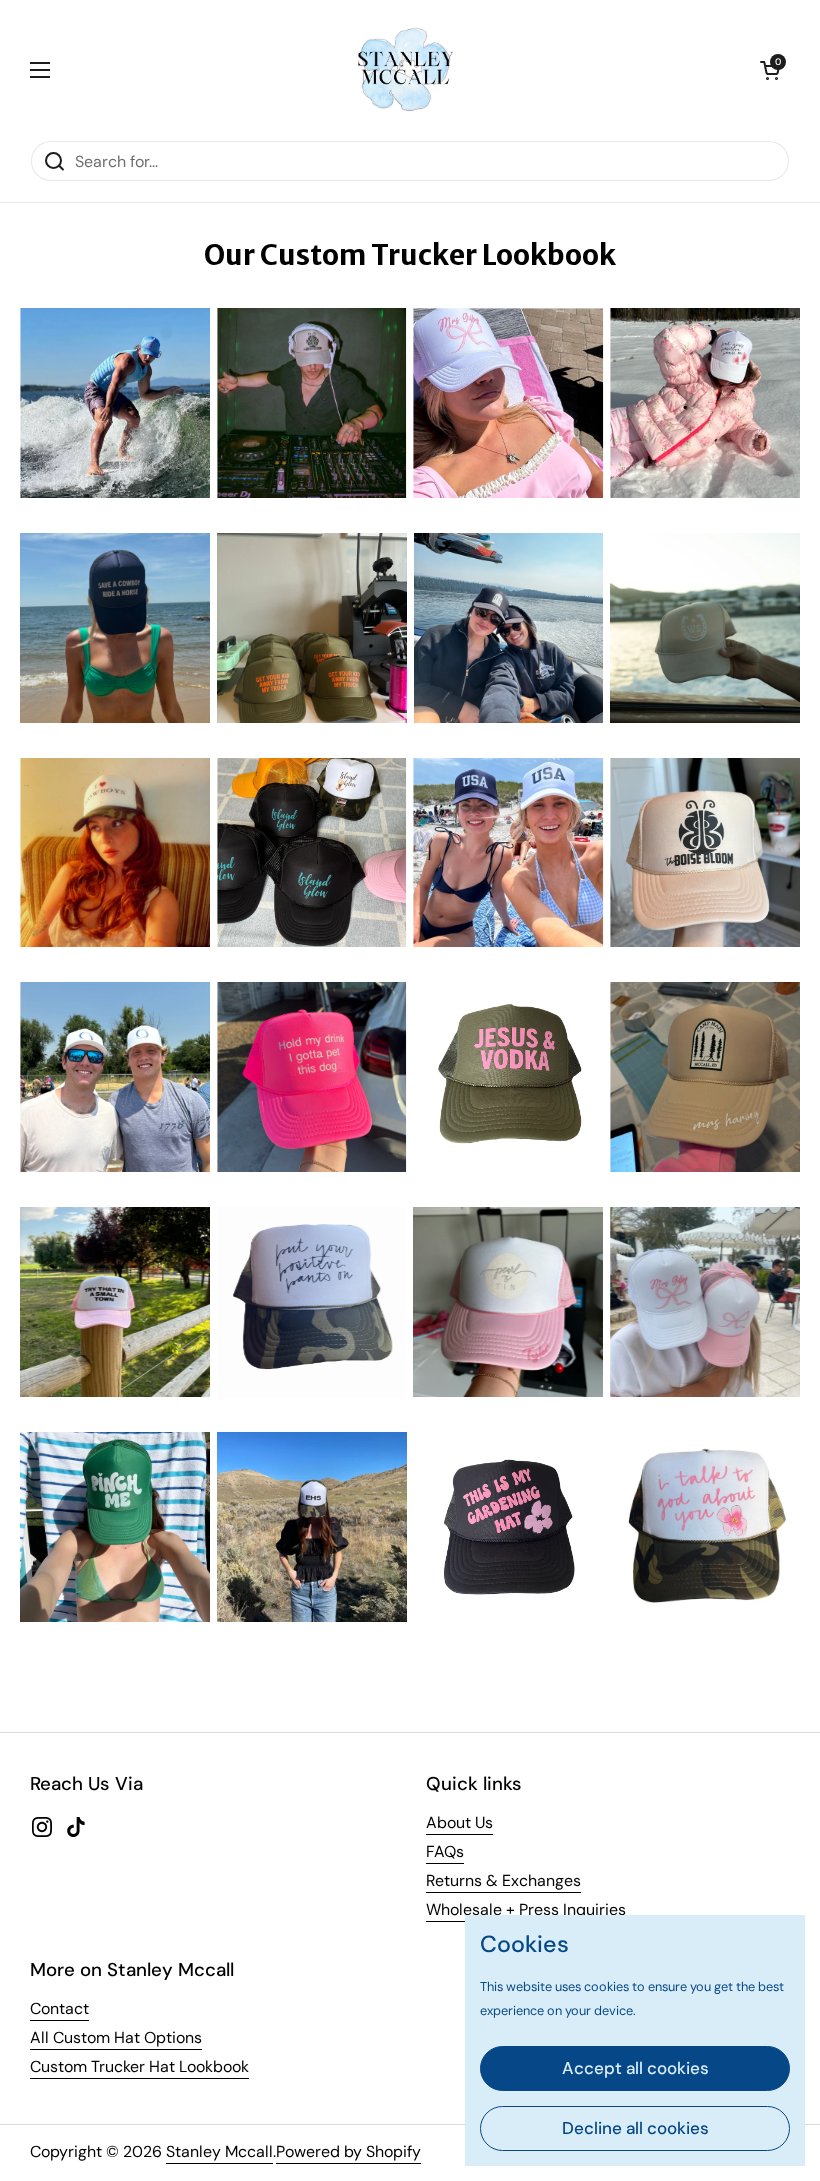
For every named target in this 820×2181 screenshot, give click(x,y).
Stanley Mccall (219, 2151)
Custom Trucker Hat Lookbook (139, 2066)
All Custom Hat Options (116, 2037)
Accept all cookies (635, 2068)
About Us (459, 1822)
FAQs (445, 1851)
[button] (770, 70)
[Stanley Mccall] (405, 70)
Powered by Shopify (348, 2151)
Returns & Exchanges (503, 1880)
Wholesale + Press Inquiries (526, 1909)
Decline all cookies (635, 2128)
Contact (59, 2008)
